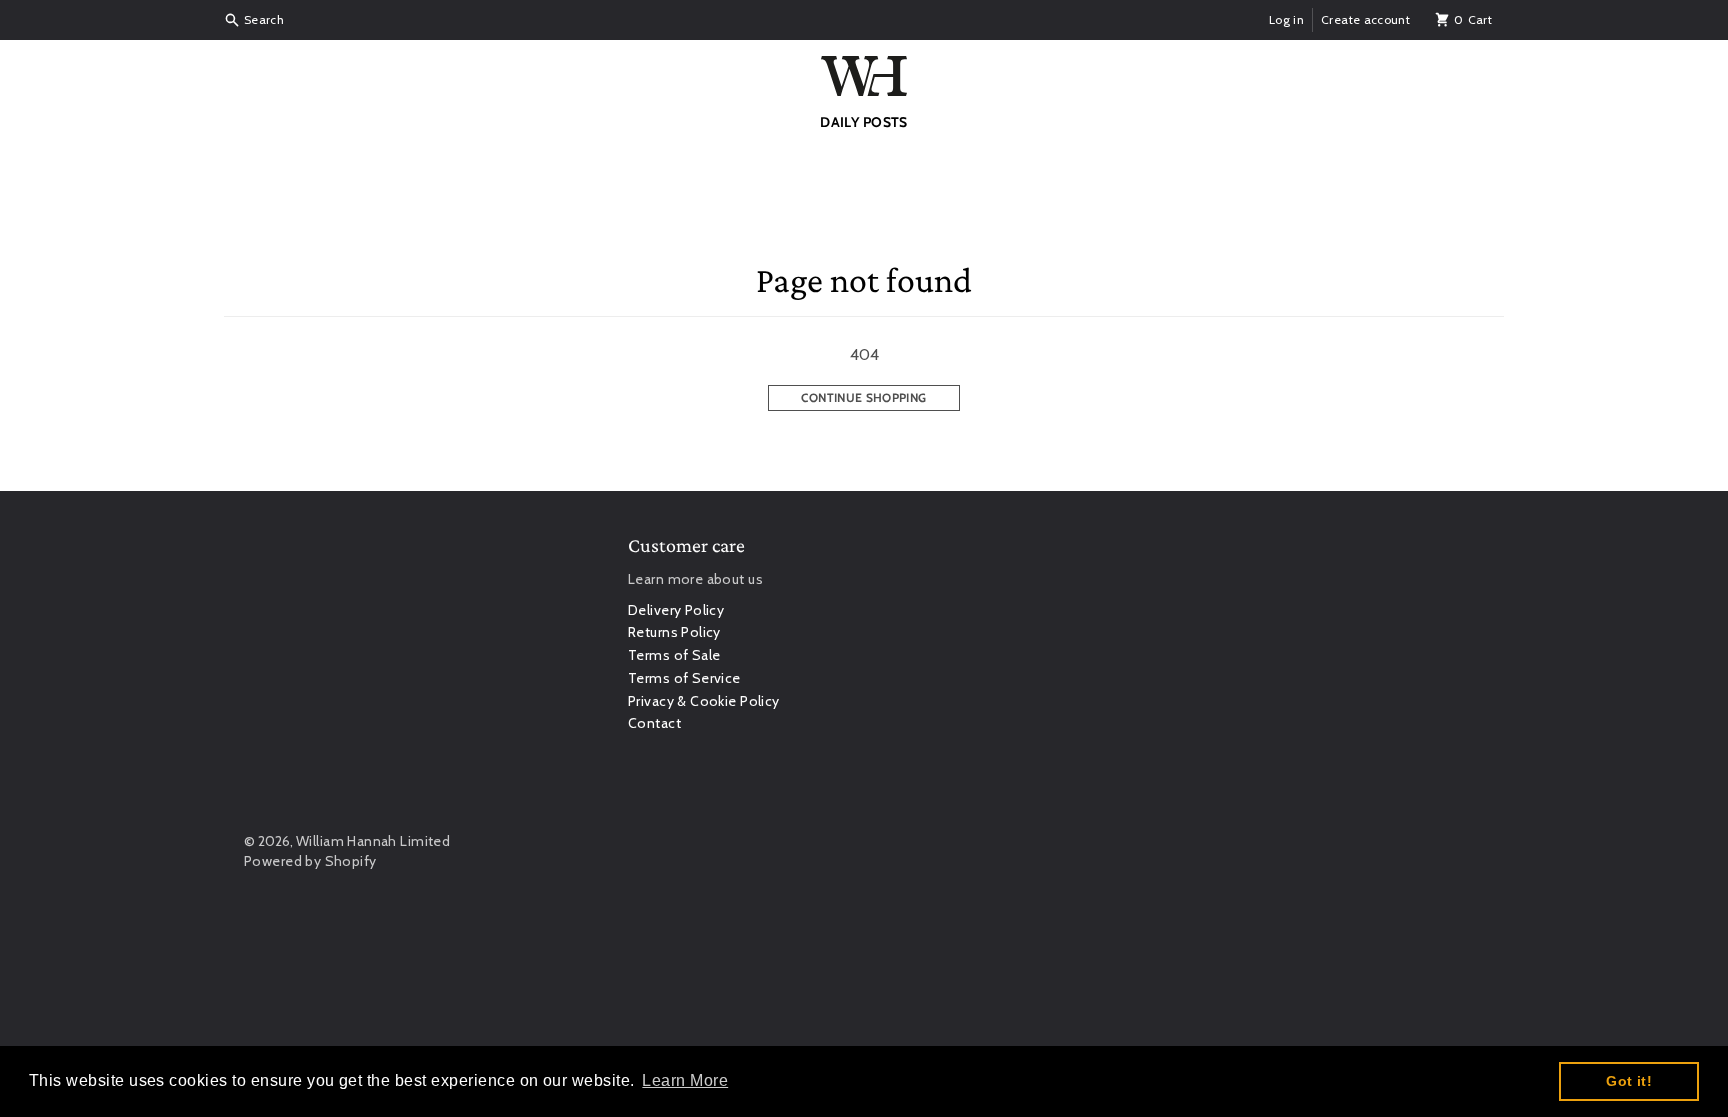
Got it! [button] (1629, 1081)
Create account (1365, 19)
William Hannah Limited (373, 841)
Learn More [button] (685, 1080)
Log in (1286, 19)
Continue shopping (863, 397)
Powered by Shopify (310, 861)
